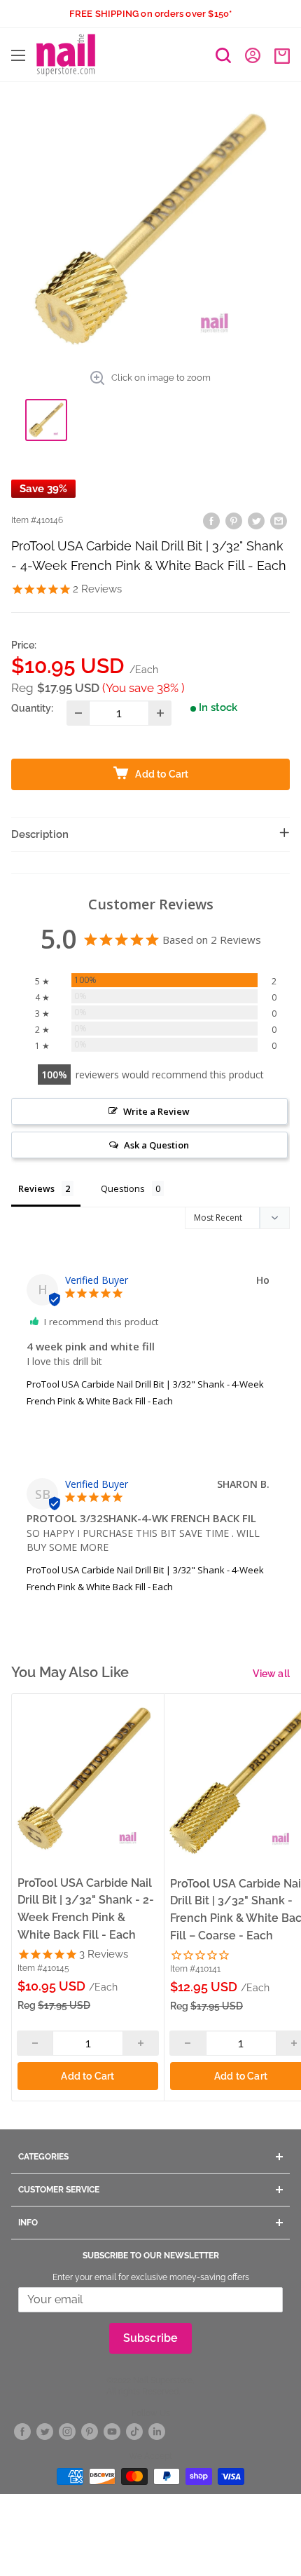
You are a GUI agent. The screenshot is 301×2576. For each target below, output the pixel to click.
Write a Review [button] (156, 1111)
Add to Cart (87, 2076)
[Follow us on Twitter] (45, 2432)
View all (271, 1674)
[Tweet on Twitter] (256, 521)
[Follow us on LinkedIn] (157, 2432)
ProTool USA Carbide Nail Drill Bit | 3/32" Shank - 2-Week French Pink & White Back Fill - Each (86, 1909)
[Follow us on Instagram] (67, 2432)
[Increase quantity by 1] (160, 713)
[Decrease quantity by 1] (78, 713)
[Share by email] (279, 521)
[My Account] (253, 55)
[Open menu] (18, 55)
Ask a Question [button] (156, 1145)
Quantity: (32, 708)
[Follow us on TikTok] (134, 2432)
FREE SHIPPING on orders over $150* (151, 14)
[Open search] (223, 55)
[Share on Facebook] (211, 521)
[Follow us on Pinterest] (90, 2432)
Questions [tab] (123, 1188)
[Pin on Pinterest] (234, 521)
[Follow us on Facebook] (22, 2432)
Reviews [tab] (36, 1188)
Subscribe (151, 2338)
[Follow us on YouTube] (112, 2432)
